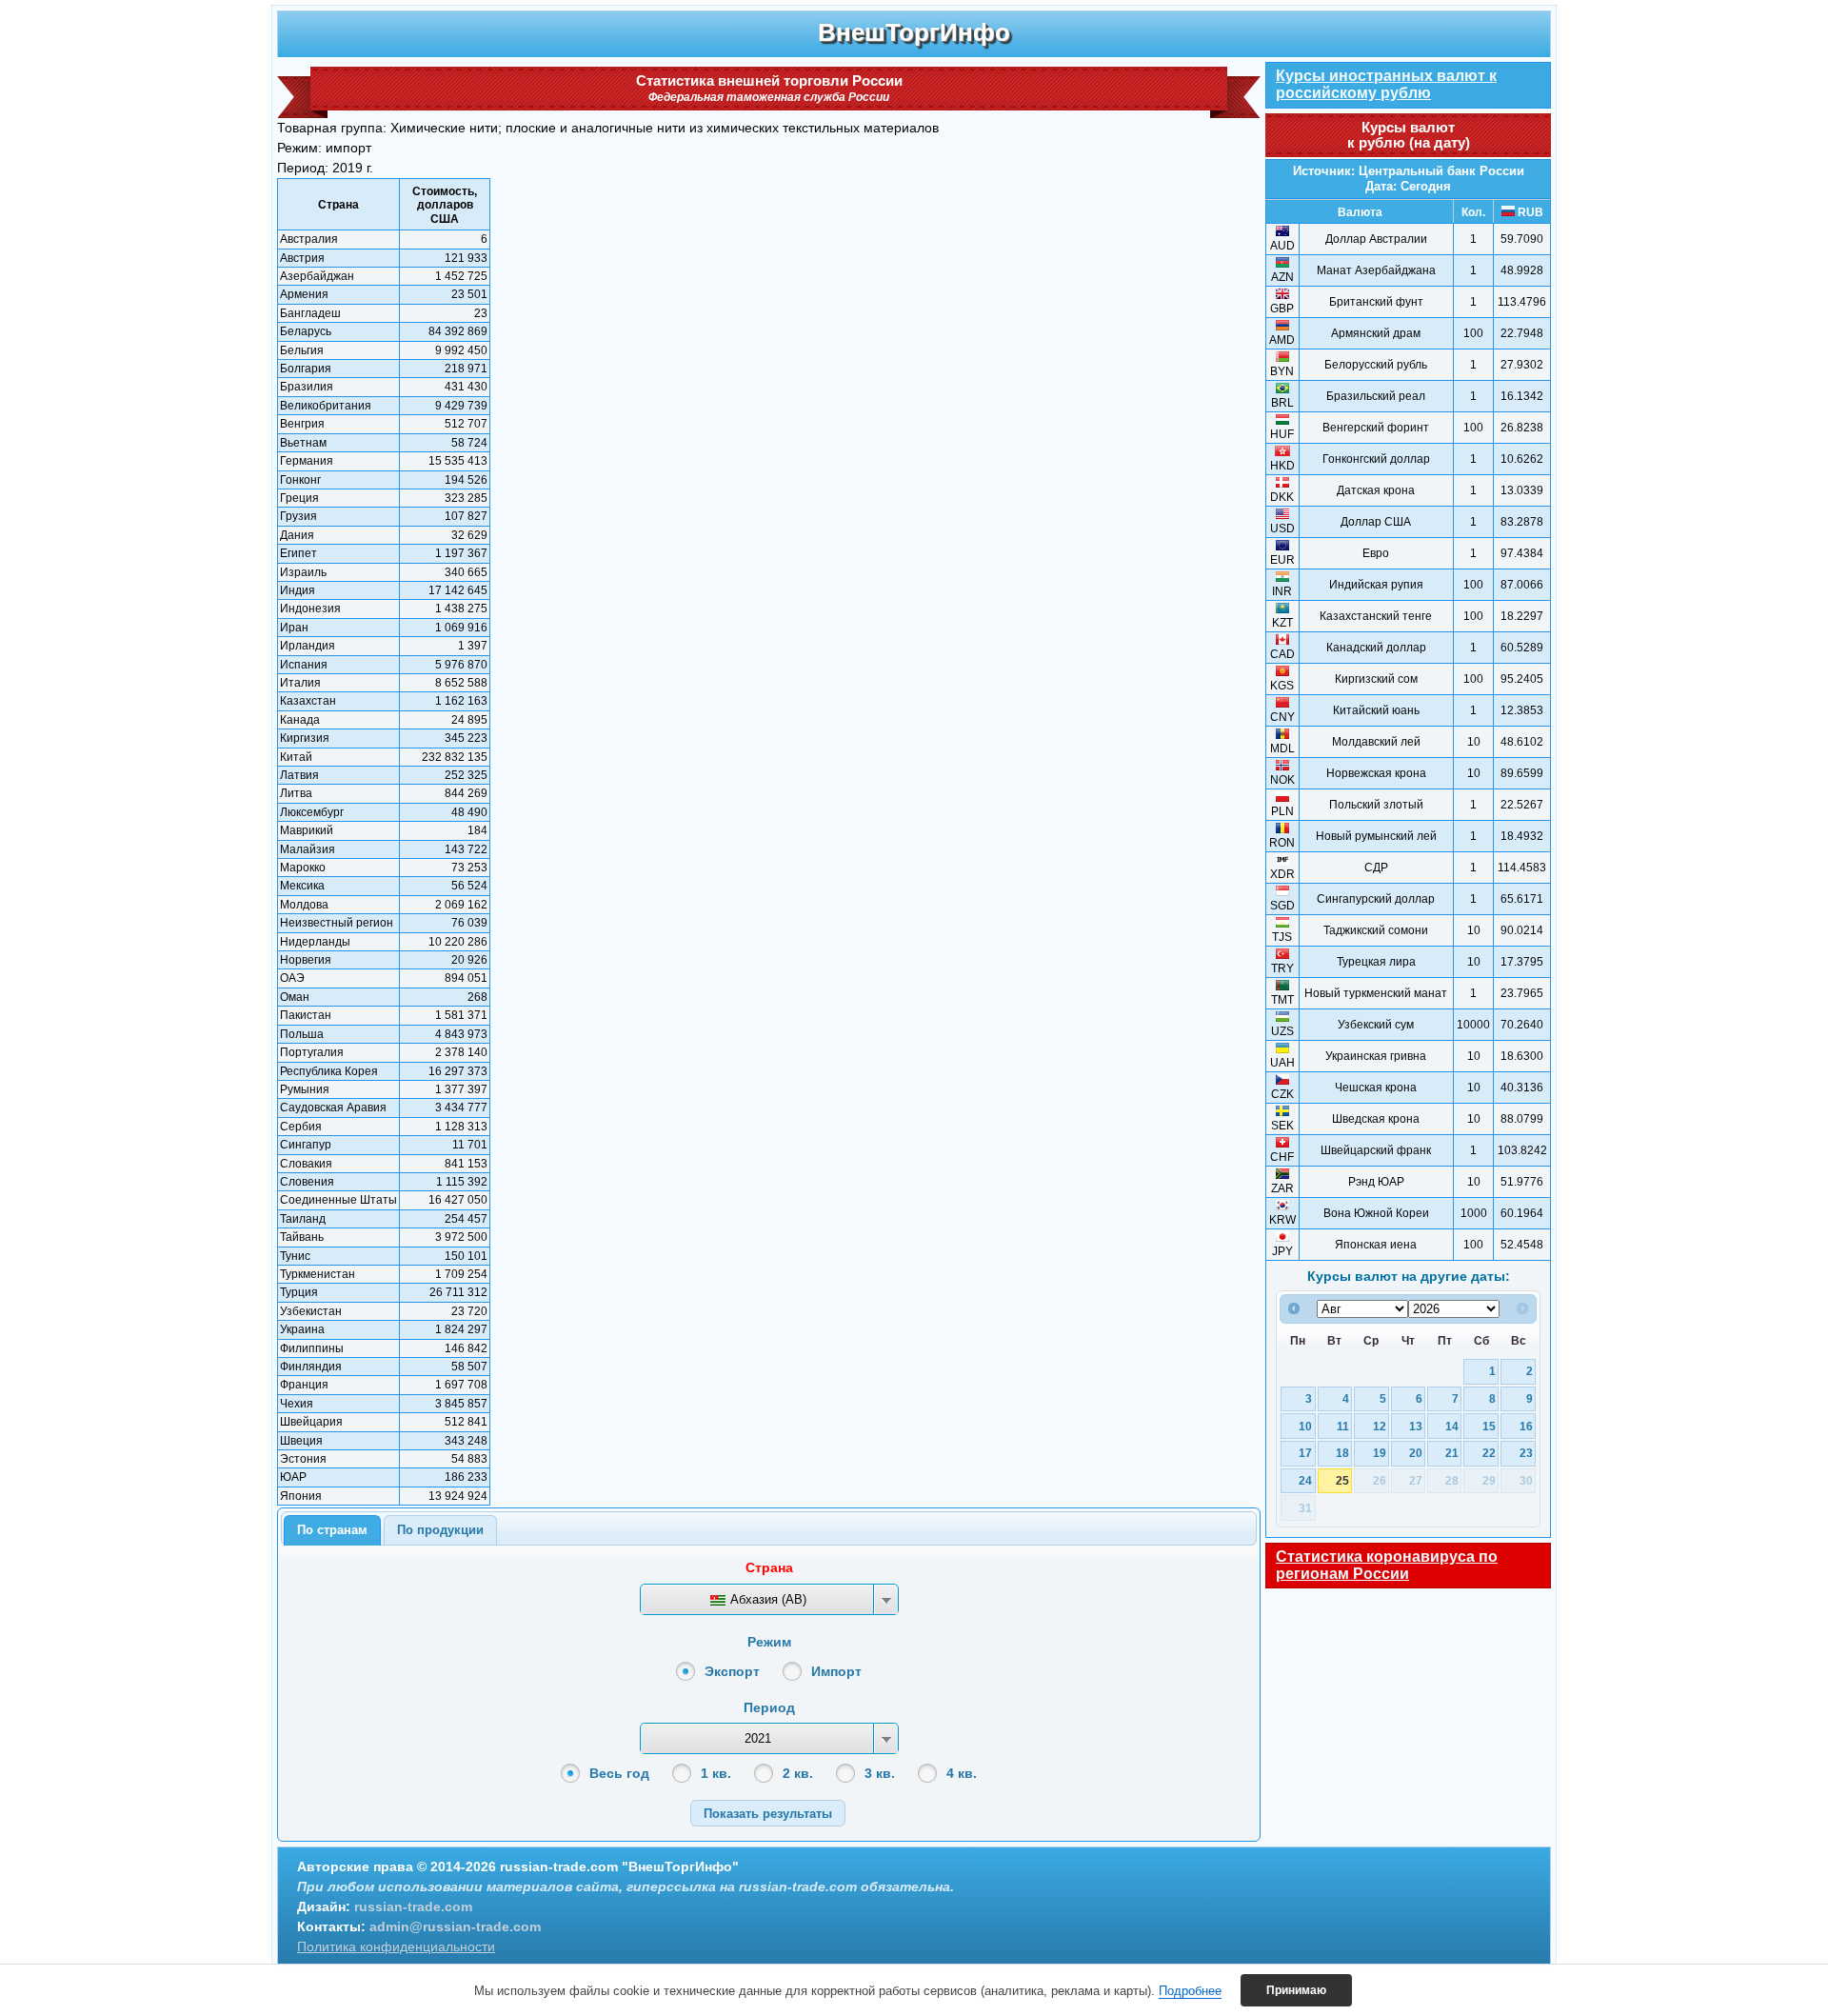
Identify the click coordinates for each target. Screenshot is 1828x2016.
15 (1489, 1426)
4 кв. (962, 1773)
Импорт (836, 1671)
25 (1342, 1480)
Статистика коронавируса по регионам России (1387, 1565)
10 (1305, 1426)
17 (1305, 1453)
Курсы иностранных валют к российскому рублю (1386, 84)
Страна (769, 1567)
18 (1342, 1453)
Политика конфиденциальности (396, 1946)
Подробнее (1190, 1991)
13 (1416, 1426)
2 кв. (798, 1773)
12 (1380, 1426)
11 (1343, 1426)
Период (769, 1707)
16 (1526, 1426)
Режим (769, 1642)
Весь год (619, 1773)
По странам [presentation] (332, 1530)
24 (1305, 1480)
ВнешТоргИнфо (914, 32)
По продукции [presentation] (440, 1530)
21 (1452, 1453)
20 (1416, 1453)
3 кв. (880, 1773)
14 (1452, 1426)
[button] (768, 1813)
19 (1380, 1453)
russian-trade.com (413, 1906)
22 (1489, 1453)
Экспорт (732, 1671)
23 (1526, 1453)
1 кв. (716, 1773)
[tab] (332, 1530)
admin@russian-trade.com (455, 1926)
